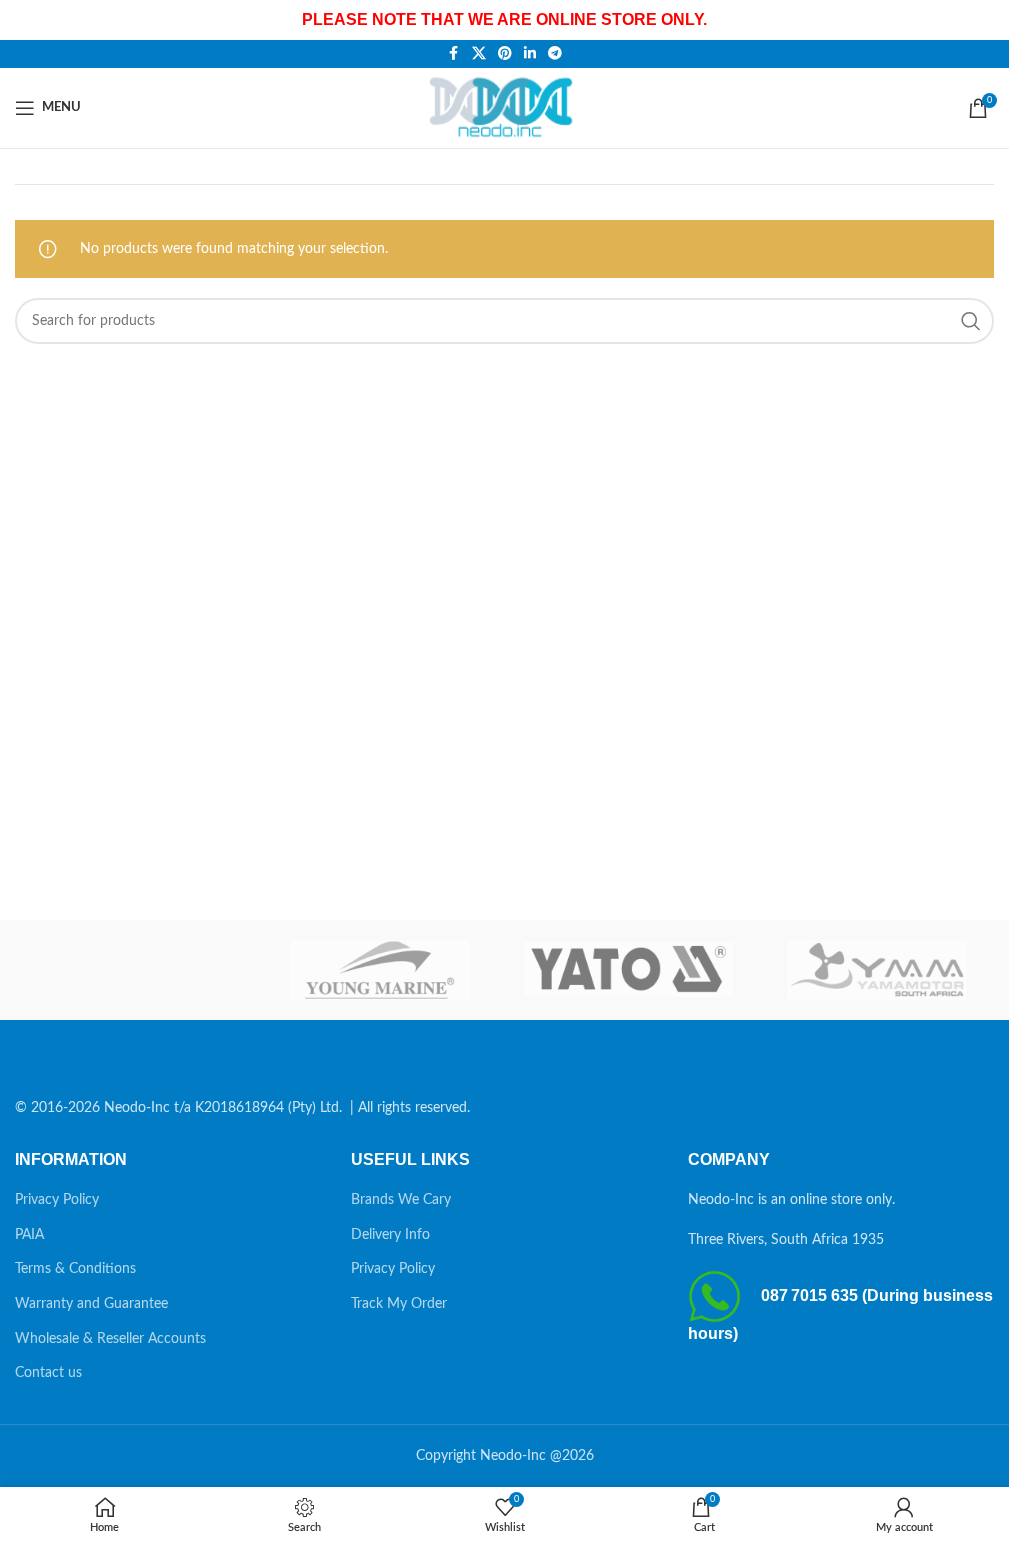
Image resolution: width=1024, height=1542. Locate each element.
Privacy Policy (57, 1200)
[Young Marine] (380, 970)
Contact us (48, 1373)
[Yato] (628, 970)
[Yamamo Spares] (877, 970)
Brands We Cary (401, 1200)
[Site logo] (504, 107)
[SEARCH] (971, 321)
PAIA (29, 1235)
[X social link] (479, 54)
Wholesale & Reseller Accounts (110, 1339)
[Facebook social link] (454, 54)
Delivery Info (390, 1235)
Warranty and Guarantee (91, 1304)
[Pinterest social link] (505, 54)
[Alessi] (132, 970)
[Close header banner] (984, 20)
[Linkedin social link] (530, 54)
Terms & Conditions (75, 1269)
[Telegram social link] (555, 54)
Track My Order (399, 1304)
